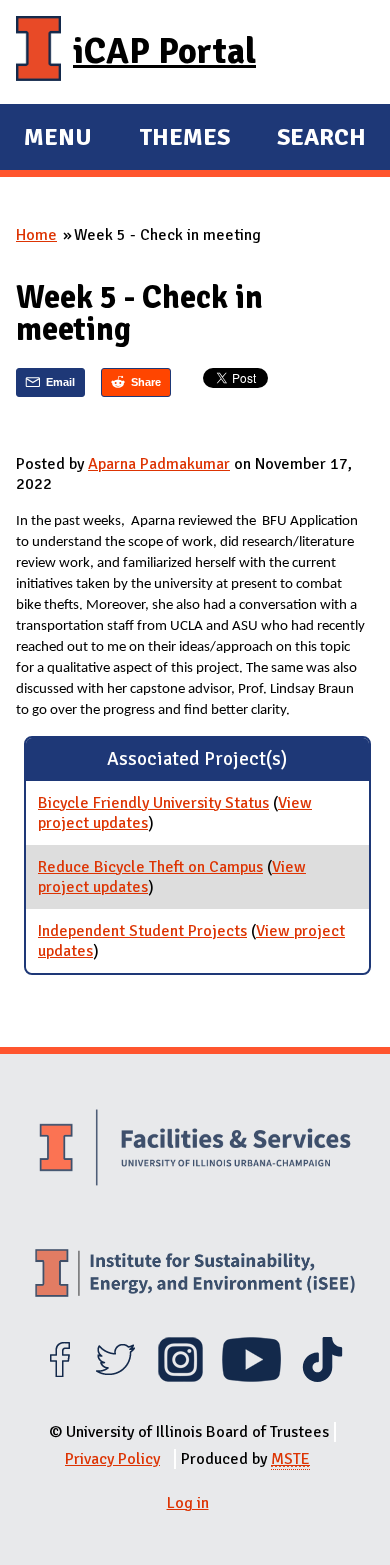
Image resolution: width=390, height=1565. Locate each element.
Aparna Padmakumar (159, 464)
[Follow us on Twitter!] (115, 1377)
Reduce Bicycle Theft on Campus (150, 867)
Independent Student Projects (142, 931)
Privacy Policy (112, 1459)
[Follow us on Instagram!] (180, 1377)
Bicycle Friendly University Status (153, 803)
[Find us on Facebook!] (59, 1377)
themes (184, 140)
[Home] (38, 52)
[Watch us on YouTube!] (251, 1377)
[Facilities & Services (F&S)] (195, 1150)
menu (58, 140)
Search (321, 137)
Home (36, 235)
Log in (188, 1503)
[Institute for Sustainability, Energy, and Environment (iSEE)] (195, 1275)
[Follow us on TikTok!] (322, 1377)
